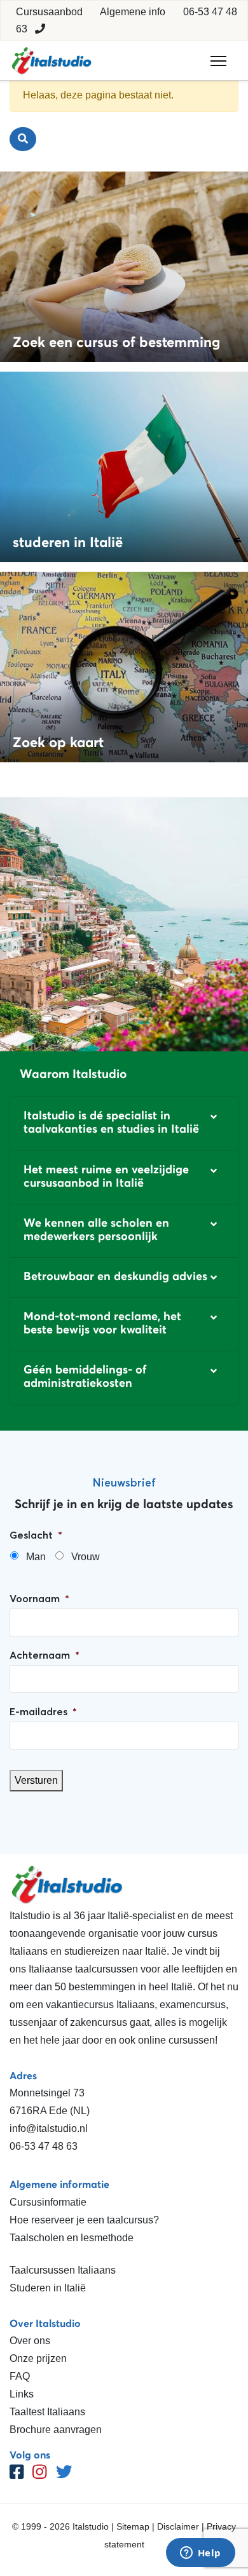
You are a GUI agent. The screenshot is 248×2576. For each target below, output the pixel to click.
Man (36, 1557)
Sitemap (133, 2526)
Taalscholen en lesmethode (72, 2238)
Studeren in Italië (48, 2288)
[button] (124, 1123)
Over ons (30, 2341)
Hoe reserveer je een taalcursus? (84, 2220)
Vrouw (86, 1557)
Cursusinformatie (48, 2202)
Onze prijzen (38, 2358)
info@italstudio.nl (49, 2128)
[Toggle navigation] (218, 61)
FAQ (20, 2376)
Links (22, 2394)
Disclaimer (178, 2526)
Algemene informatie (59, 2184)
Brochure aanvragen (56, 2430)
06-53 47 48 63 (44, 2146)
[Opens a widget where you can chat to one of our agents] (200, 2554)
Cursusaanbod (49, 12)
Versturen (36, 1780)
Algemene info (133, 12)
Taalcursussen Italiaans (63, 2270)
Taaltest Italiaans (47, 2412)
